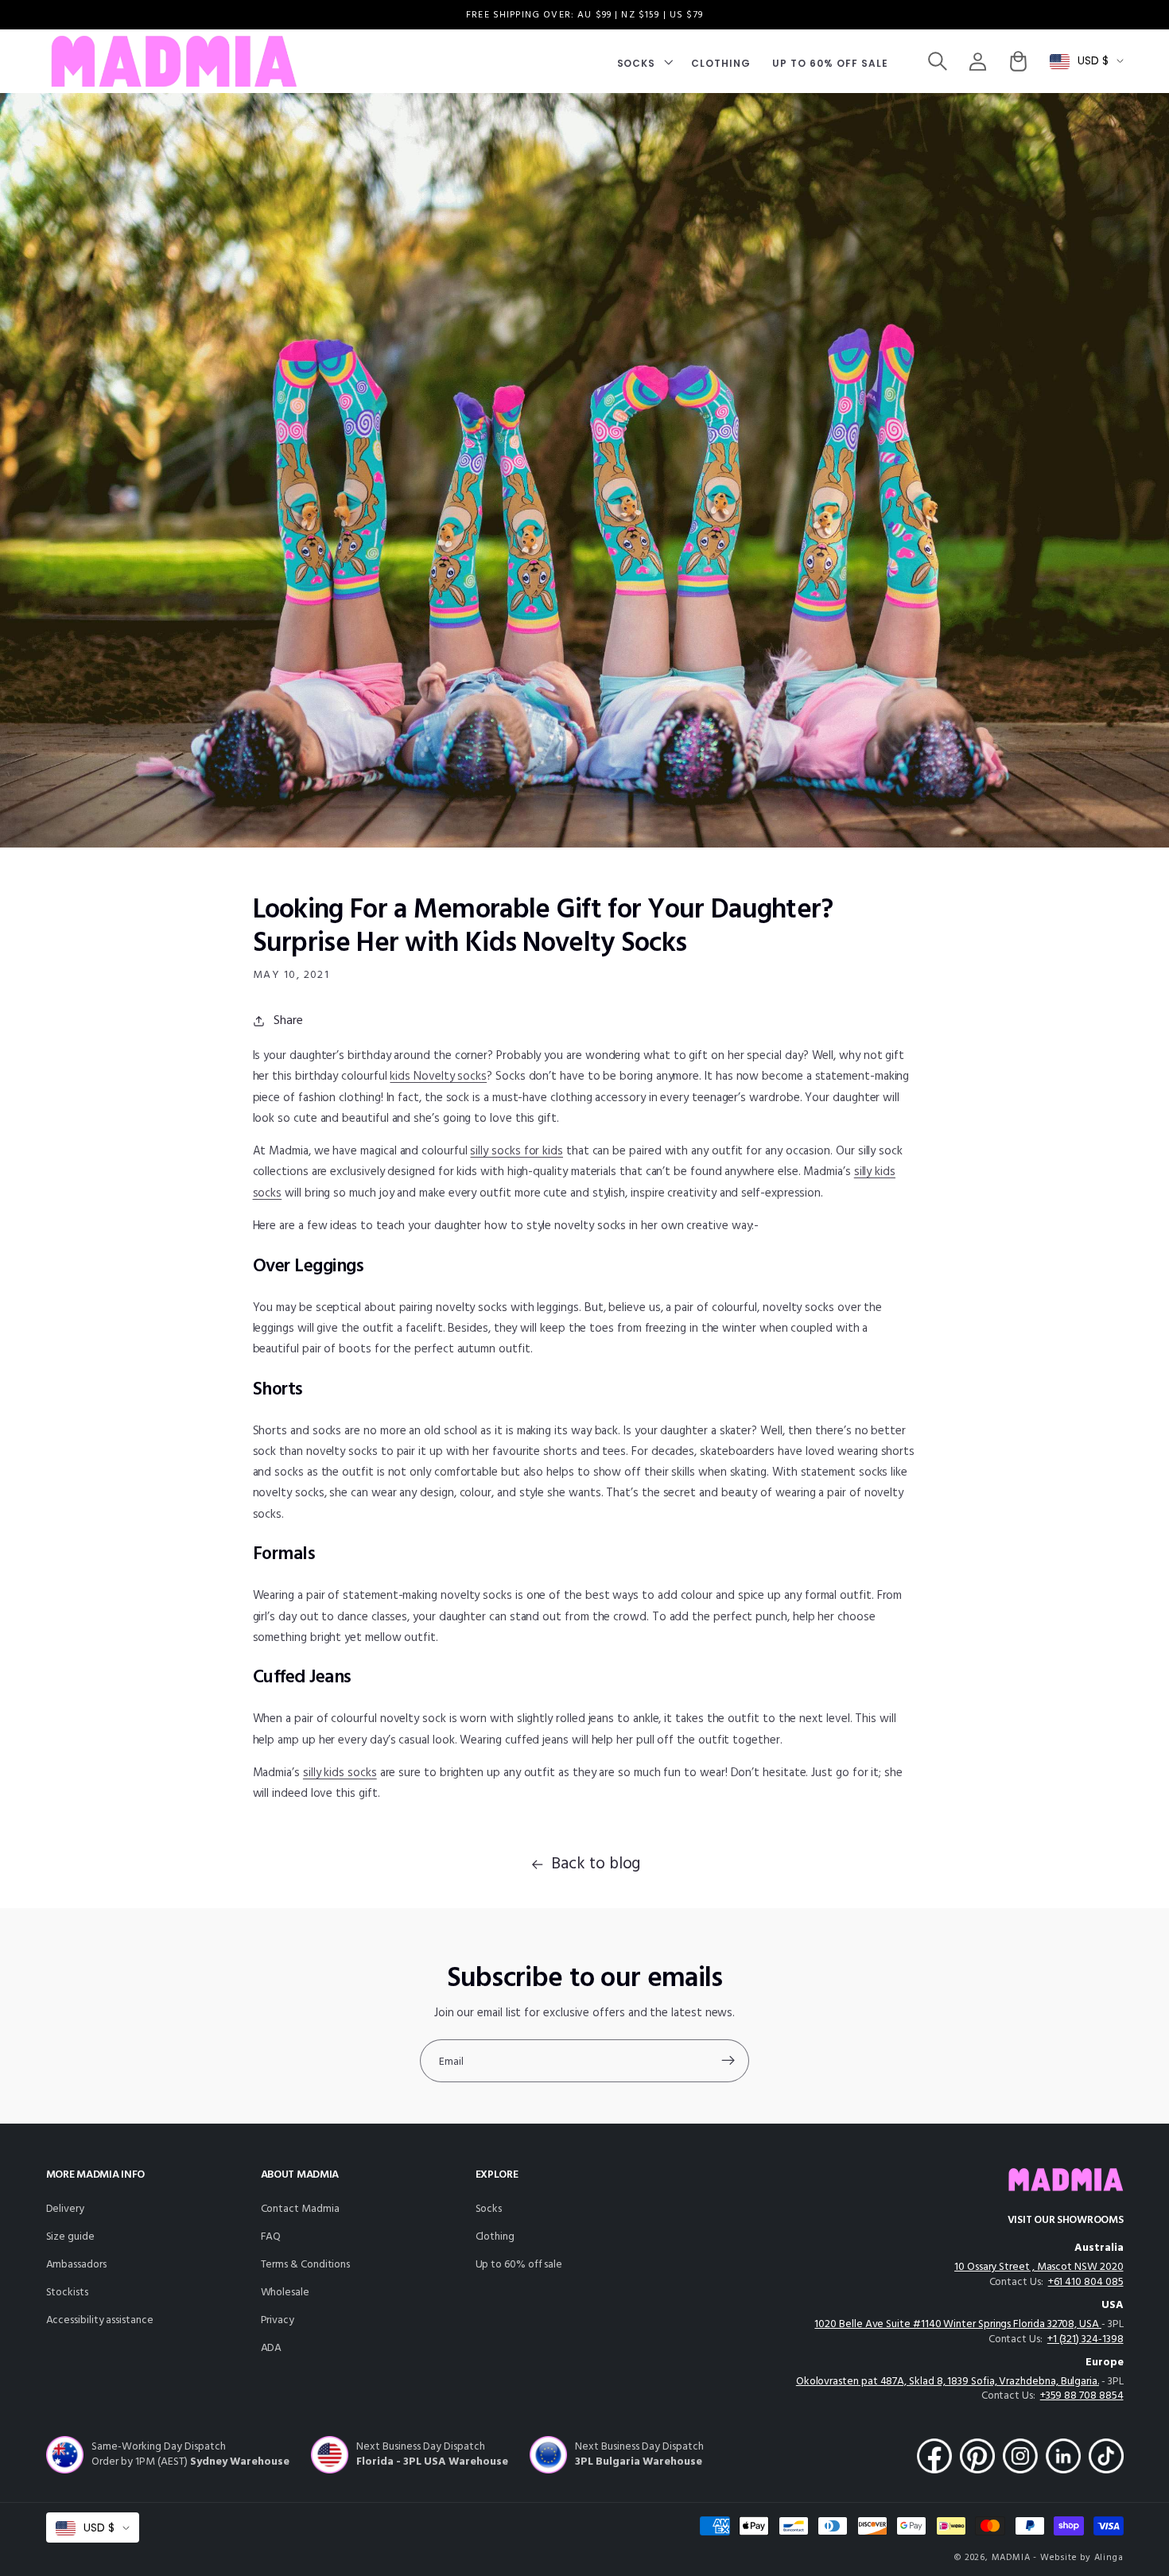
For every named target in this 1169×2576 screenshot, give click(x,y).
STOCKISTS (67, 2293)
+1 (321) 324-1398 (1085, 2339)
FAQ (271, 2237)
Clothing (495, 2237)
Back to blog (596, 1864)
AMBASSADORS (76, 2265)
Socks (489, 2209)
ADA (272, 2348)
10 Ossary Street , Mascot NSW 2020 (1039, 2267)
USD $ (1093, 61)
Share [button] (288, 1021)
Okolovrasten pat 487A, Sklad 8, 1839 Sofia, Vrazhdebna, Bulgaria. (948, 2382)
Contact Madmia (300, 2209)
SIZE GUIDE (70, 2237)
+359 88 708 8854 (1082, 2396)
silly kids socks (340, 1773)
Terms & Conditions (306, 2265)
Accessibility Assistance (100, 2320)
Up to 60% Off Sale (519, 2265)
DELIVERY (65, 2209)
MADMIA (1011, 2558)
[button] (643, 62)
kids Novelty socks (438, 1077)
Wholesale (285, 2293)
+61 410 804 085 (1086, 2282)
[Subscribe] (728, 2061)
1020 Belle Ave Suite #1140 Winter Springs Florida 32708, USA (957, 2324)
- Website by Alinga (1078, 2558)
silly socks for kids (517, 1151)
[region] (584, 15)
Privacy (278, 2320)
